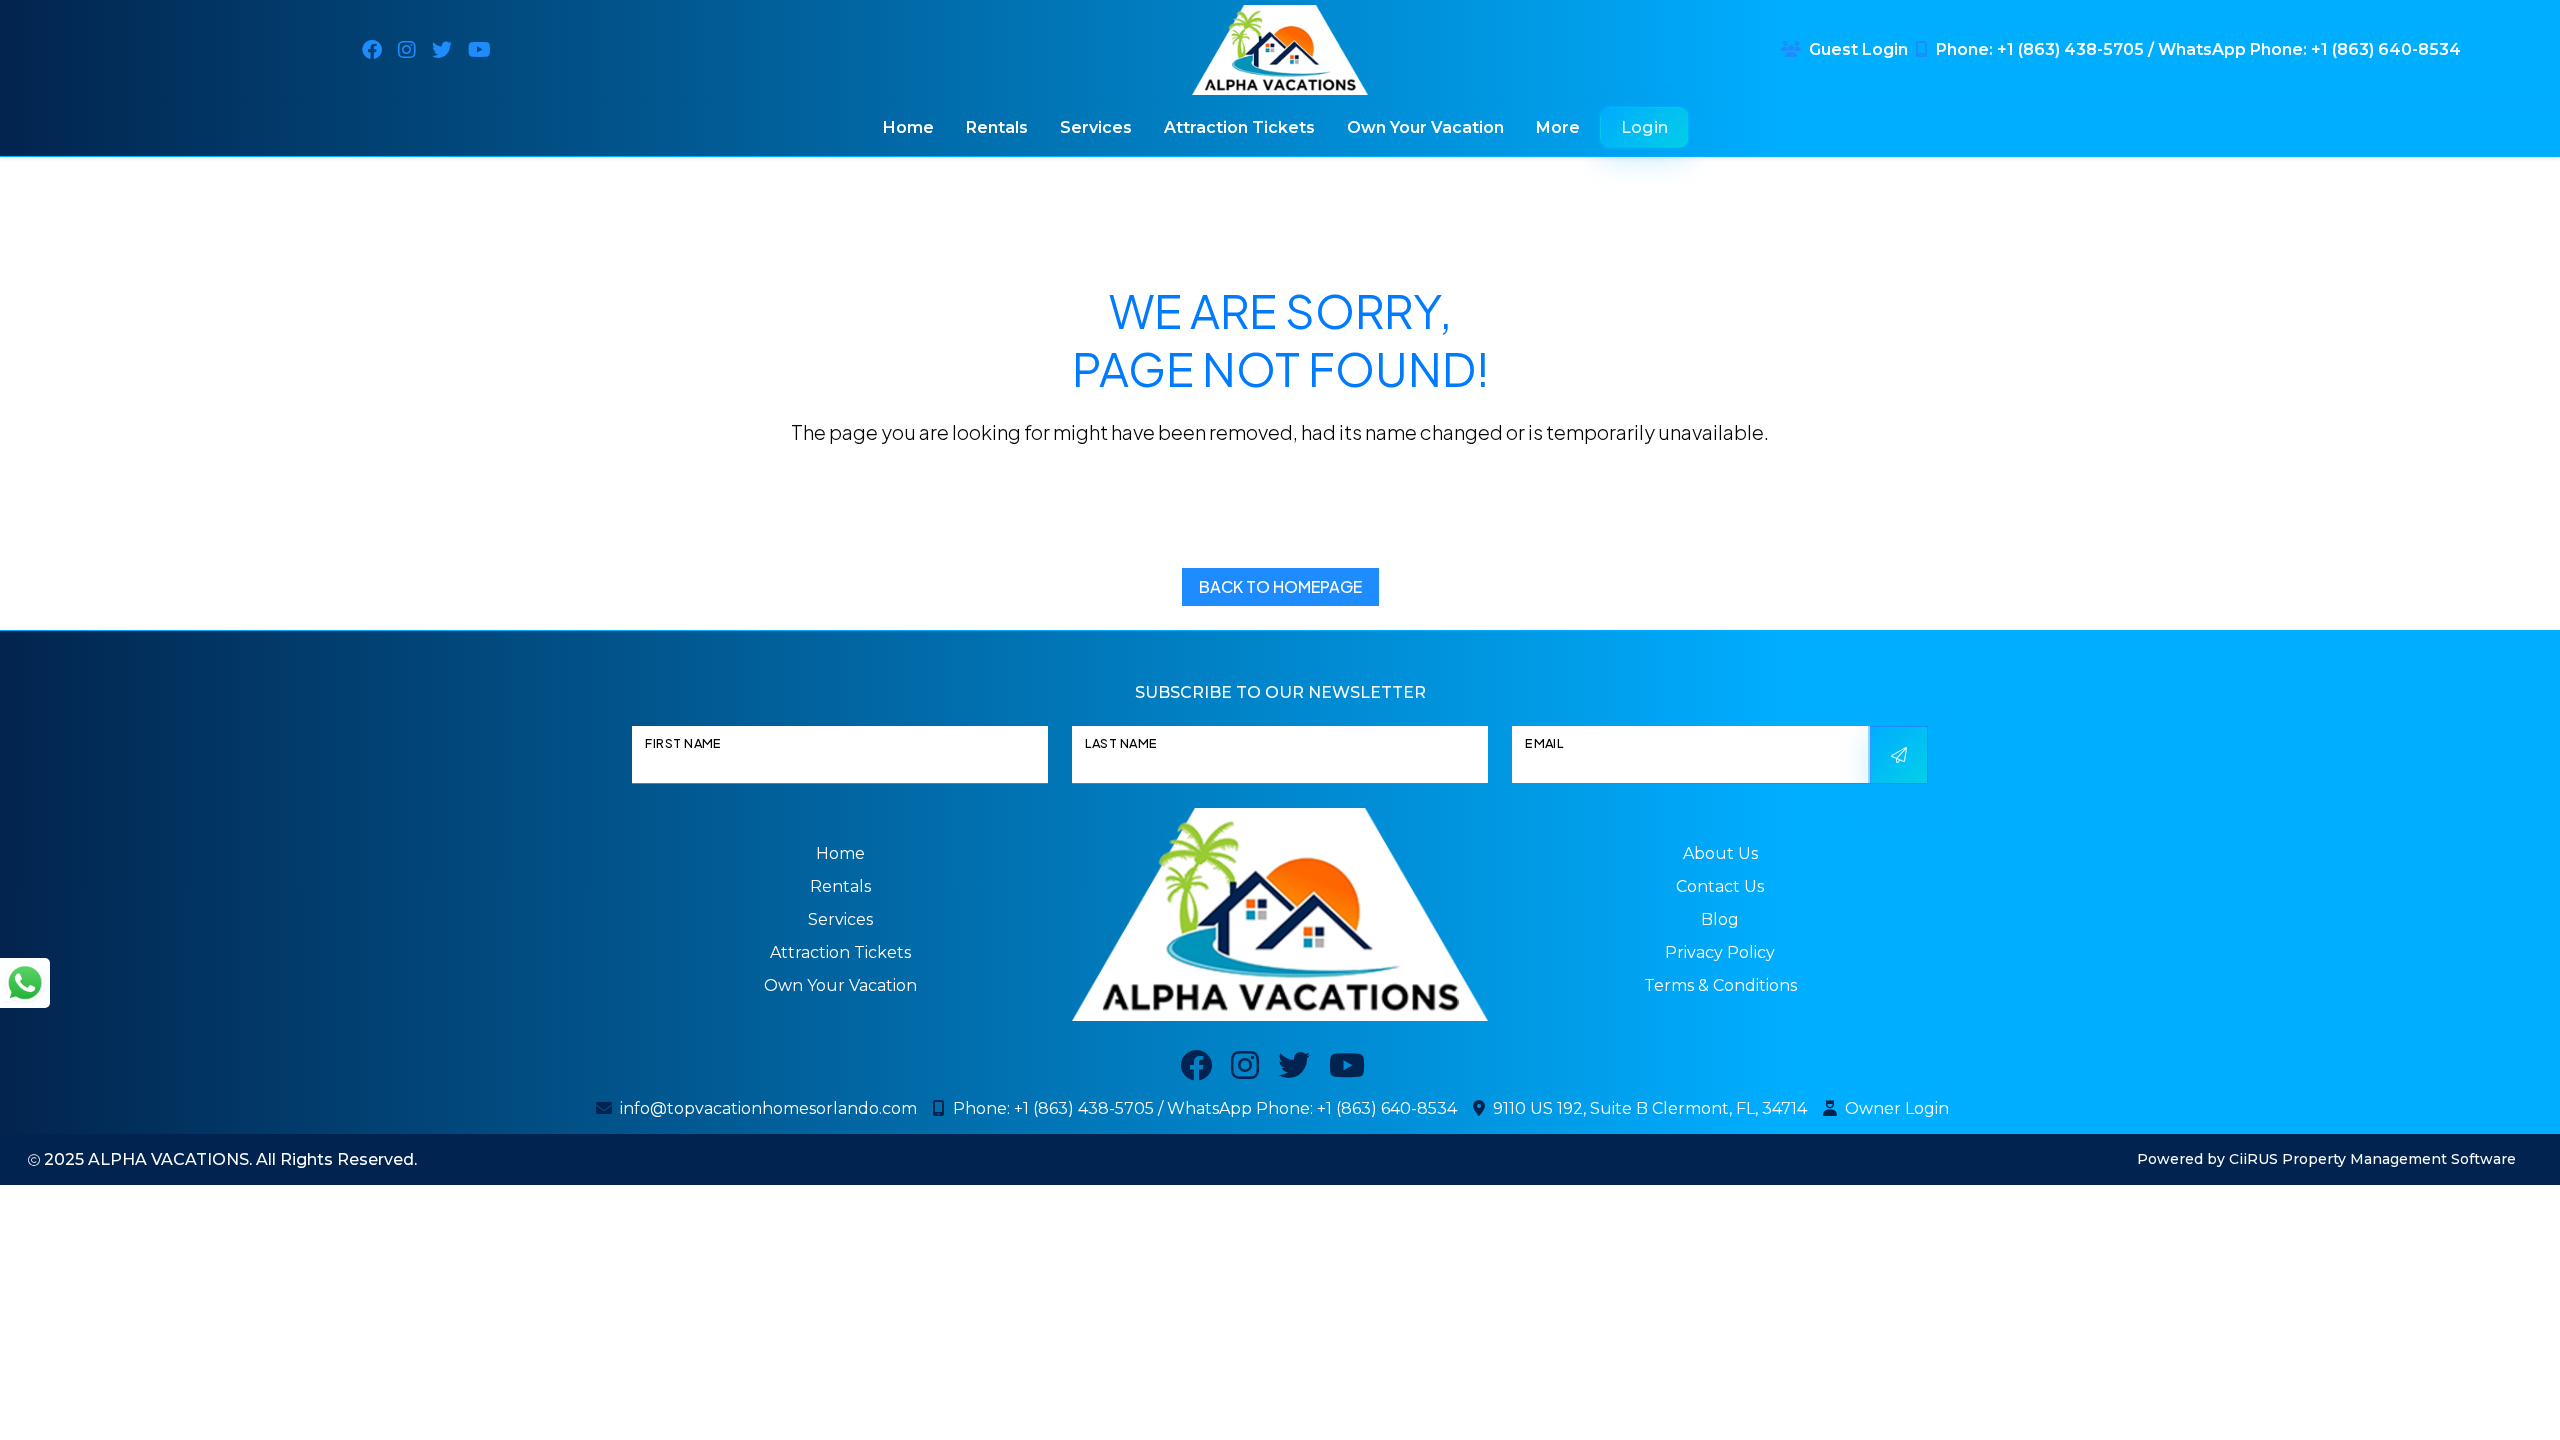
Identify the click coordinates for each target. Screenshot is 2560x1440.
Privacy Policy (1720, 952)
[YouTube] (479, 49)
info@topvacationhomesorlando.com (768, 1108)
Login (1644, 127)
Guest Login (1858, 49)
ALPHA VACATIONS (168, 1159)
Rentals (997, 127)
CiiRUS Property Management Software (2372, 1159)
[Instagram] (407, 49)
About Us (1720, 853)
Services (1096, 127)
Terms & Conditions (1720, 985)
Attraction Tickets (1239, 127)
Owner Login (1897, 1108)
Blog (1720, 919)
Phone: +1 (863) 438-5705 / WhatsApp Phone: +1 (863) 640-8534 (2198, 49)
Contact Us (1720, 886)
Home (908, 127)
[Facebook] (372, 49)
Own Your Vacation (1425, 127)
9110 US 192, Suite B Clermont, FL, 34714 (1650, 1108)
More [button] (1558, 127)
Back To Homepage (1280, 586)
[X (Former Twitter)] (442, 49)
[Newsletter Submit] (1899, 755)
